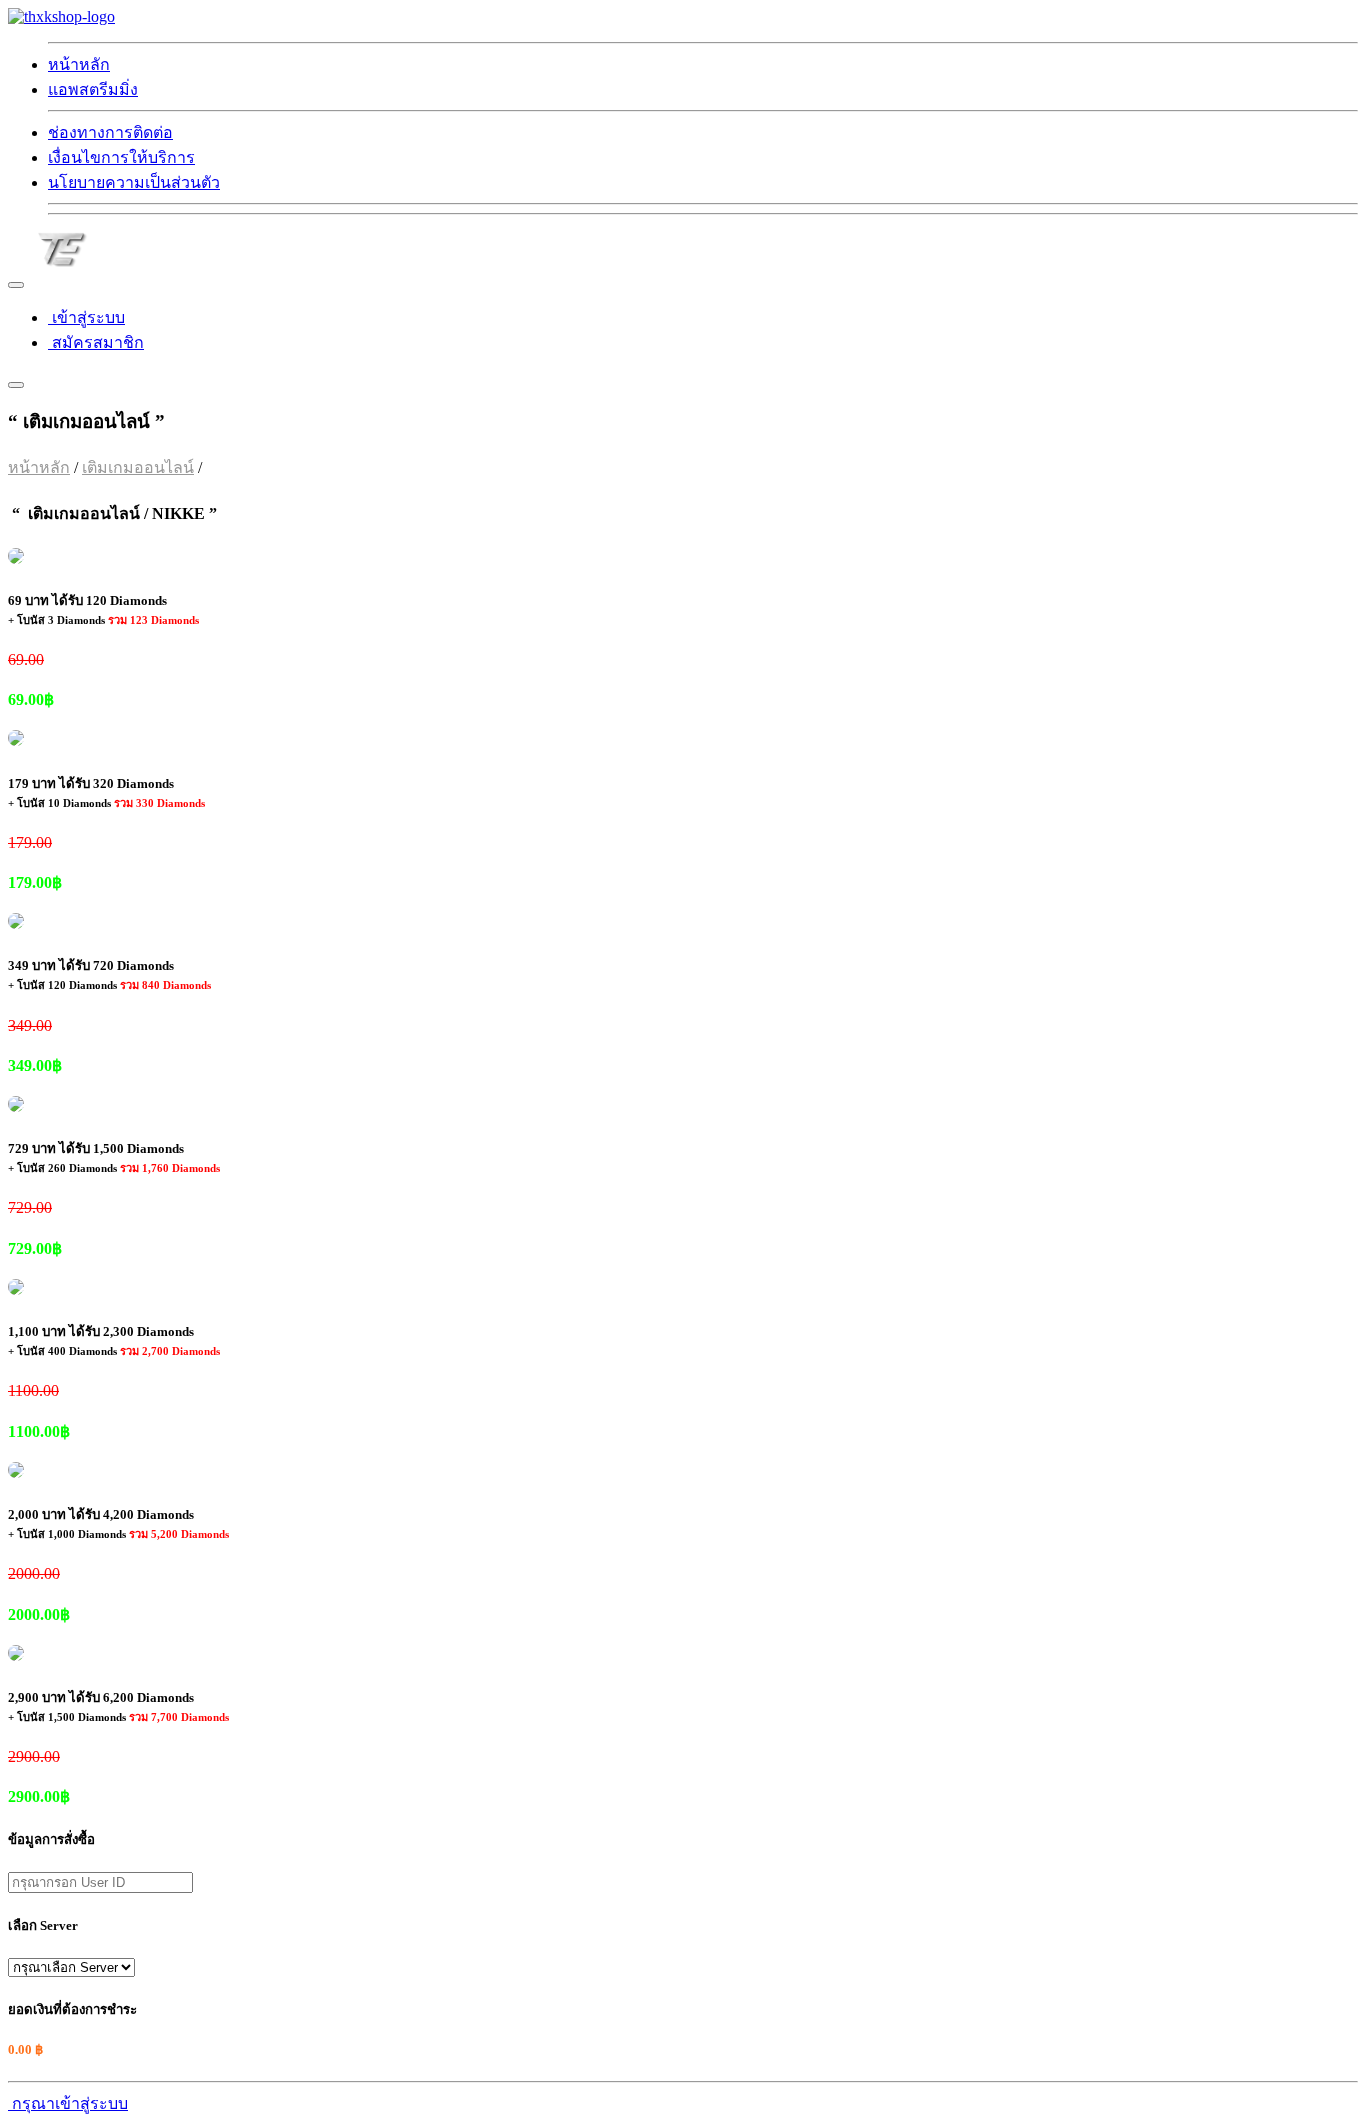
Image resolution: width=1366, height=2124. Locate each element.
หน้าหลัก (39, 467)
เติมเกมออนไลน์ (138, 467)
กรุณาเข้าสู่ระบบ (68, 2103)
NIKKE (231, 467)
